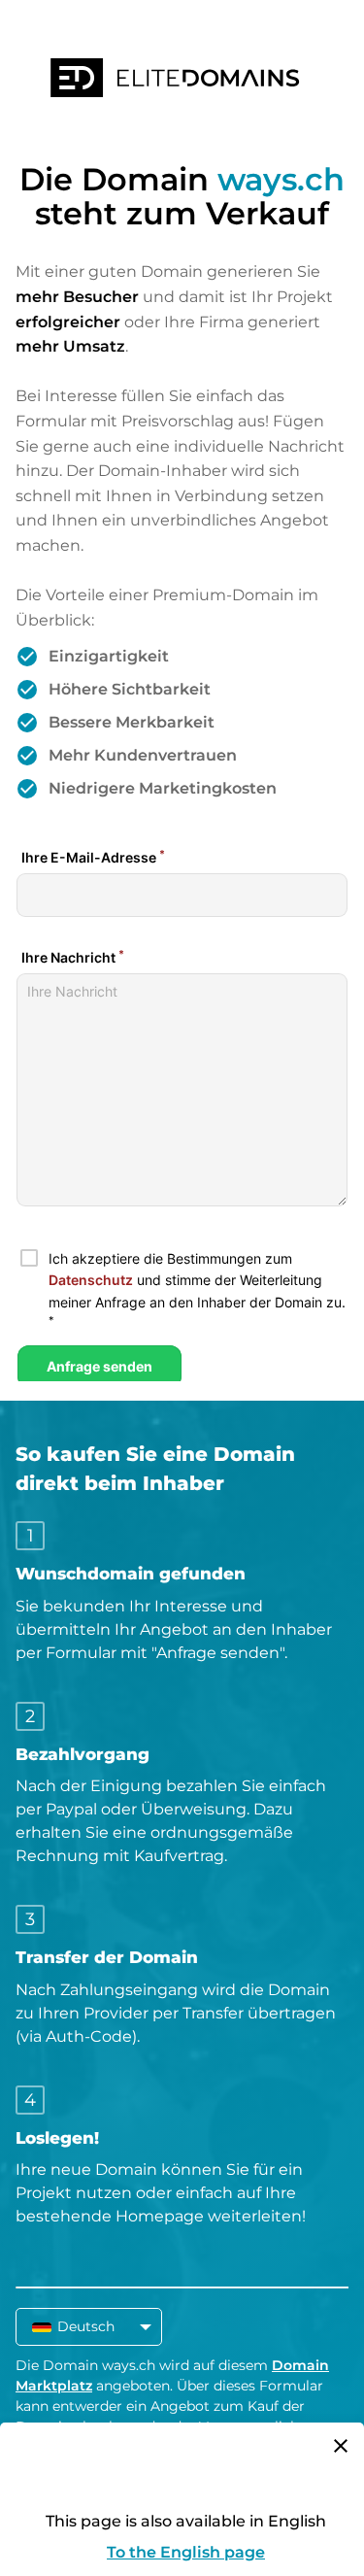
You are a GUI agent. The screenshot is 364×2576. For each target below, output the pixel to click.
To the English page (186, 2552)
